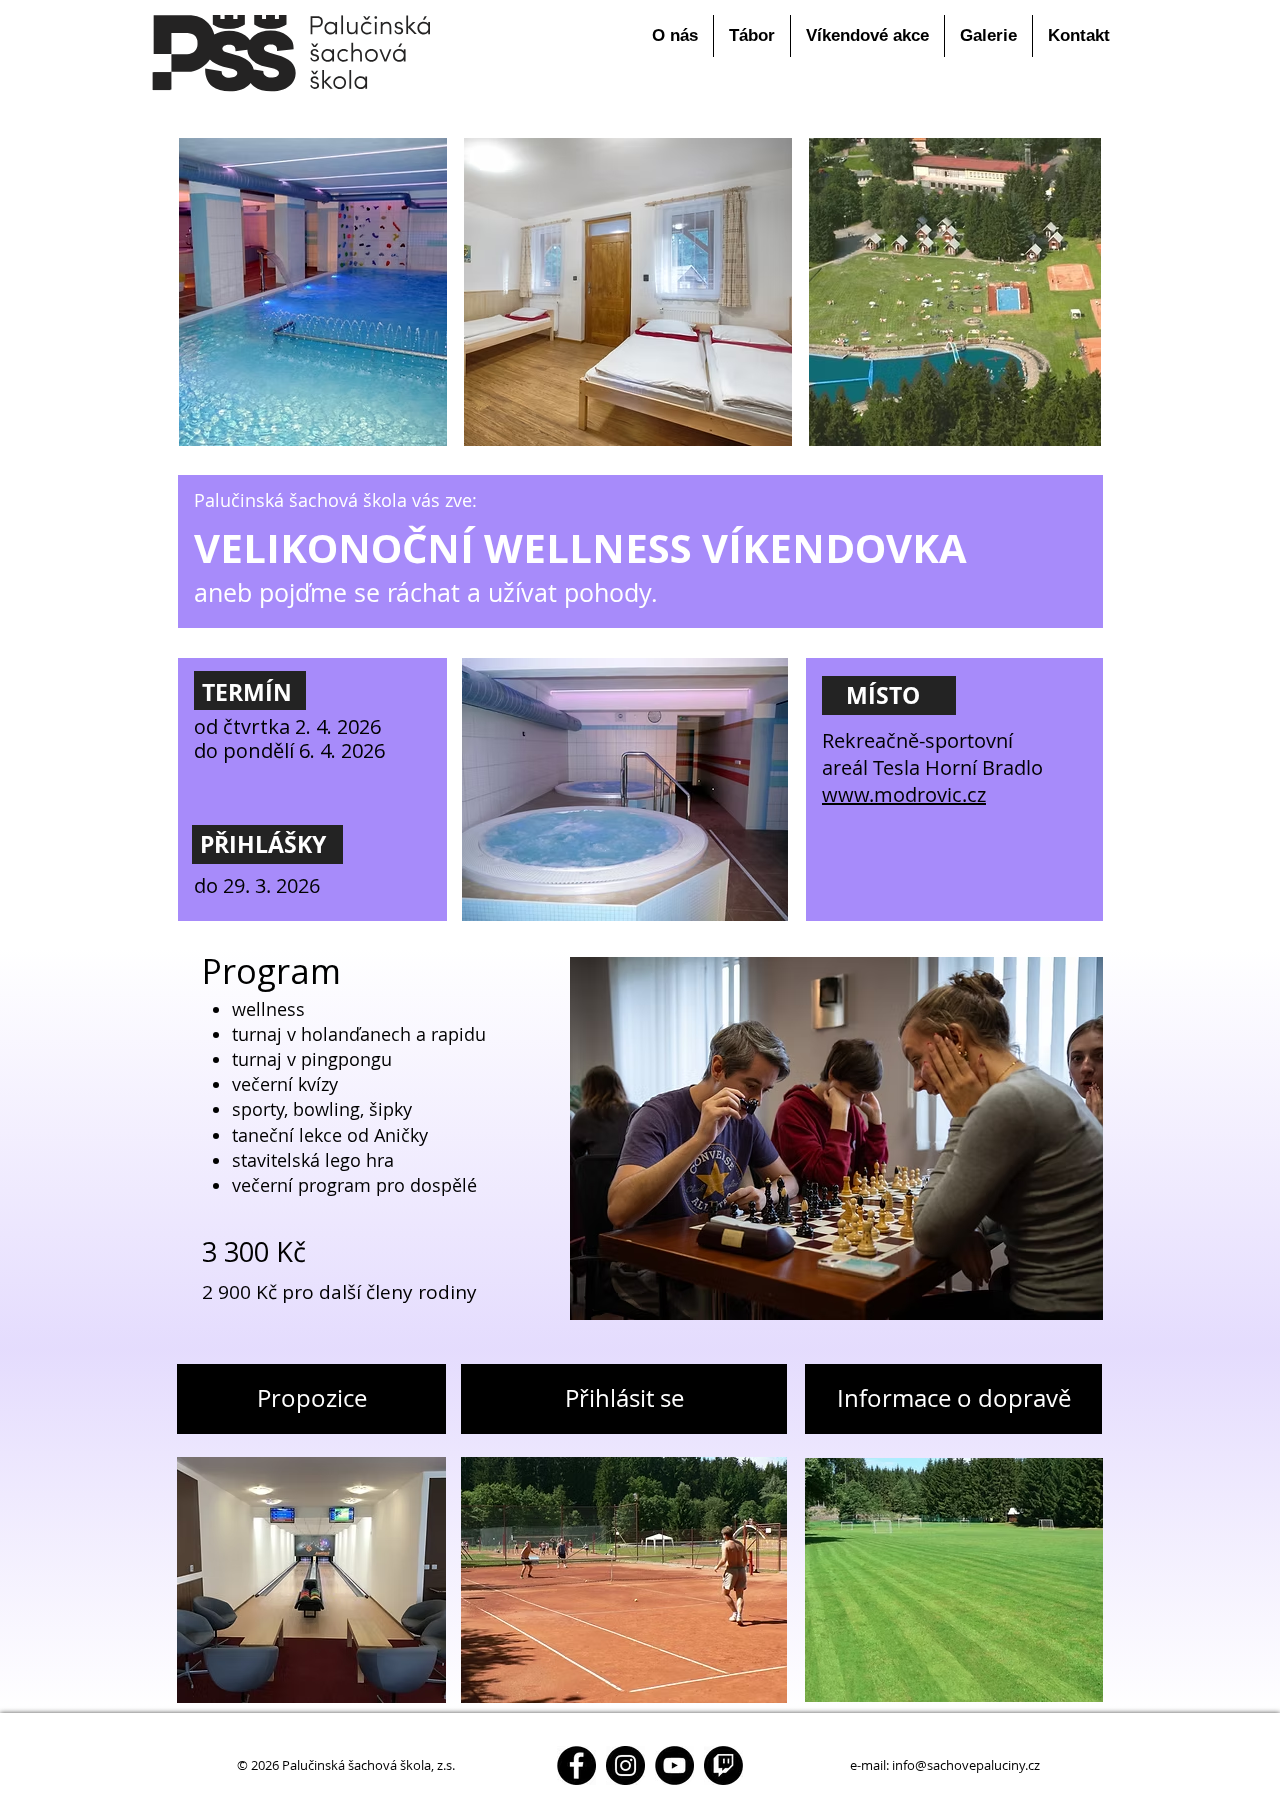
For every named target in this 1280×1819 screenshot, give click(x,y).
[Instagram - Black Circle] (625, 1765)
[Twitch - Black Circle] (723, 1765)
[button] (675, 36)
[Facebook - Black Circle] (576, 1765)
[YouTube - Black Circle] (674, 1765)
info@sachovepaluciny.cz (966, 1765)
